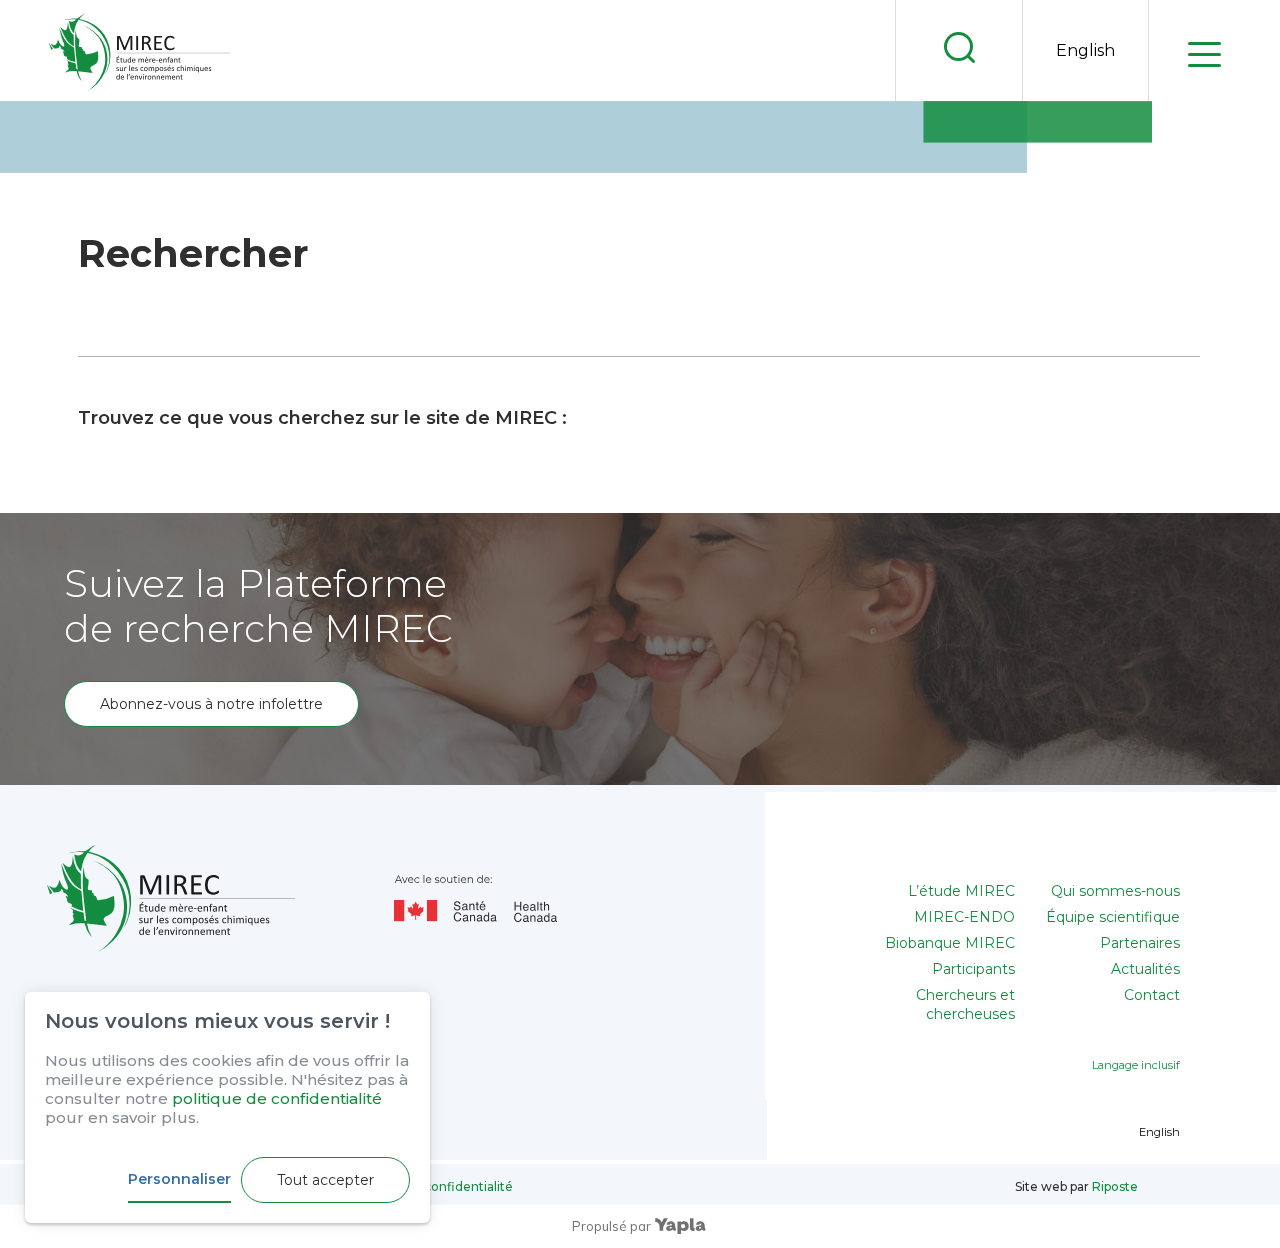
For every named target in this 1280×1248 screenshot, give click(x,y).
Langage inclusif (1136, 1065)
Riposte (1115, 1186)
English (1085, 50)
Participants (973, 969)
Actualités (1145, 969)
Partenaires (1140, 943)
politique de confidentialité (277, 1098)
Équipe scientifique (1113, 917)
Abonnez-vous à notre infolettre (211, 704)
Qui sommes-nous (1115, 891)
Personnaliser (179, 1179)
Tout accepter (325, 1180)
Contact (1152, 995)
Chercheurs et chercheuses (965, 1004)
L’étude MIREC (961, 891)
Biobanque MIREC (950, 943)
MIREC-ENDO (964, 917)
